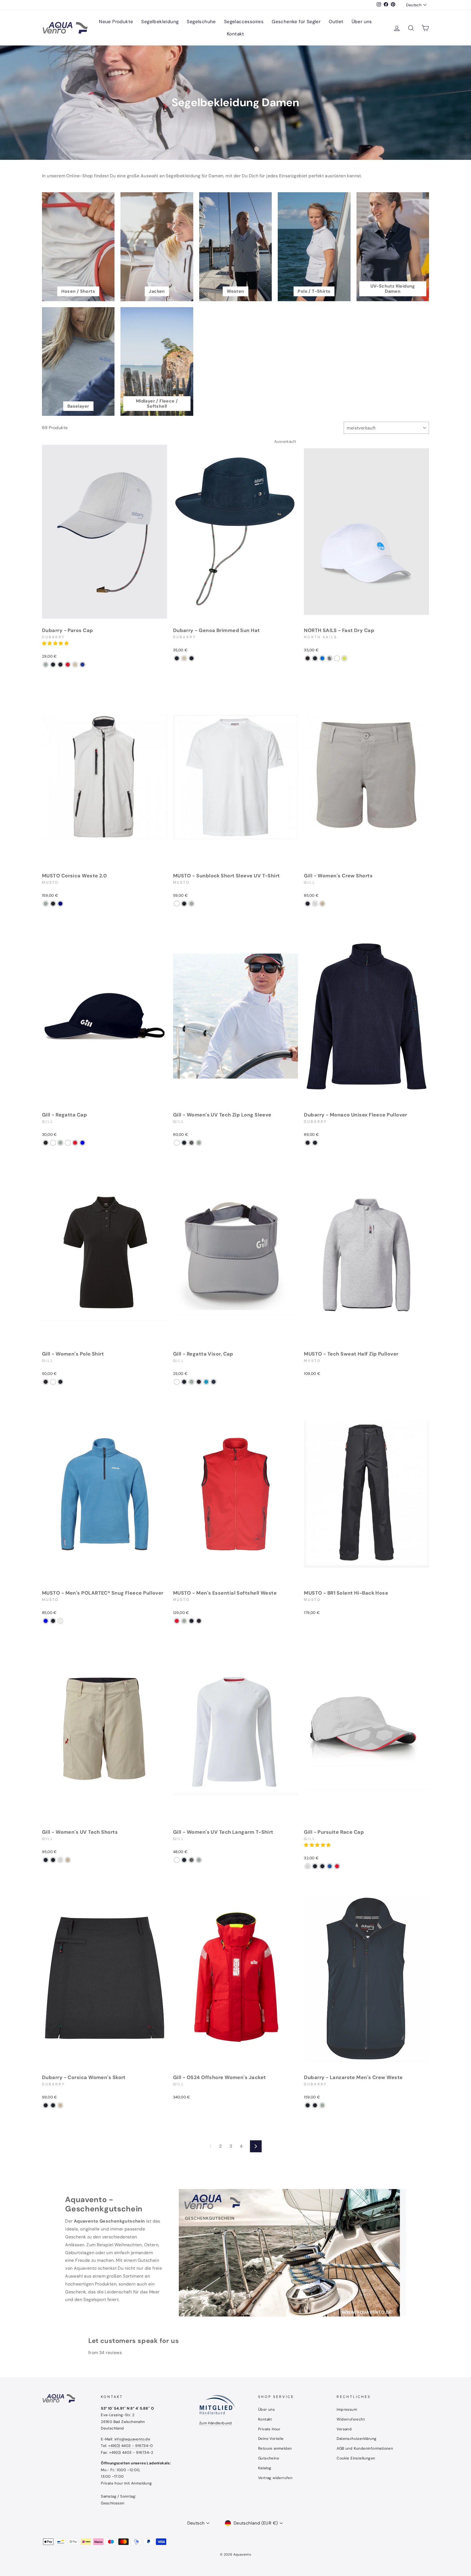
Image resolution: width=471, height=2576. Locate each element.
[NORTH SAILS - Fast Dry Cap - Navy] (315, 658)
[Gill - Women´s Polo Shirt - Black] (46, 1382)
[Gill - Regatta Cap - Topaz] (68, 1143)
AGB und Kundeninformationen (365, 2448)
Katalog (265, 2468)
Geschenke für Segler (296, 22)
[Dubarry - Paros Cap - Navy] (60, 665)
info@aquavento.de (132, 2439)
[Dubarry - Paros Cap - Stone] (75, 665)
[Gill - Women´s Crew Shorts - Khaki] (322, 904)
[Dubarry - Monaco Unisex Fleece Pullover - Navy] (308, 1143)
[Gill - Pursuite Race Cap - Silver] (308, 1866)
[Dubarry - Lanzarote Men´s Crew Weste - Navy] (308, 2105)
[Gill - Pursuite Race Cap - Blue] (330, 1866)
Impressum (347, 2409)
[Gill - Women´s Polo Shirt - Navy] (60, 1382)
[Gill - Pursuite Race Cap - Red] (337, 1866)
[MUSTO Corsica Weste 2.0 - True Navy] (60, 904)
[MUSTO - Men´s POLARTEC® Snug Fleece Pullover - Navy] (53, 1621)
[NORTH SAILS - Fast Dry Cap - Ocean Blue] (322, 658)
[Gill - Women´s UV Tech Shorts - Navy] (53, 1860)
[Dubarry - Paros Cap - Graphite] (53, 665)
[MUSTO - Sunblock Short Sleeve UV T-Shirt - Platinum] (191, 904)
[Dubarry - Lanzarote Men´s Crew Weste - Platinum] (322, 2105)
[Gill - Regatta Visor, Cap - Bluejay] (206, 1382)
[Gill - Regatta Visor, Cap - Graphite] (184, 1382)
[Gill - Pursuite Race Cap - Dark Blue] (322, 1866)
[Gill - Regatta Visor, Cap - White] (177, 1382)
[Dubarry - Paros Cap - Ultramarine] (82, 665)
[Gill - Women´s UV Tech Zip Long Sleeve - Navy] (184, 1143)
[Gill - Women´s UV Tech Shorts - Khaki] (68, 1860)
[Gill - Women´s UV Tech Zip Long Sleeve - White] (177, 1143)
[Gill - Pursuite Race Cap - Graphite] (315, 1866)
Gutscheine (269, 2458)
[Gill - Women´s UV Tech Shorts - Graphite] (46, 1860)
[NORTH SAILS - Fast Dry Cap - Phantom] (308, 658)
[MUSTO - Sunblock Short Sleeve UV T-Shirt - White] (177, 904)
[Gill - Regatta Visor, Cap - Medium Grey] (191, 1382)
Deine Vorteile (271, 2439)
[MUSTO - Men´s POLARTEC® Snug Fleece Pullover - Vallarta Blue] (46, 1621)
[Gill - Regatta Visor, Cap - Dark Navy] (214, 1382)
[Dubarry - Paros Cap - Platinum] (46, 665)
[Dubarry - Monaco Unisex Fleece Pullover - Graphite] (315, 1143)
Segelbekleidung (160, 22)
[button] (56, 643)
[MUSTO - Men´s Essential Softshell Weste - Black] (199, 1621)
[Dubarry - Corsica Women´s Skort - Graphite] (46, 2105)
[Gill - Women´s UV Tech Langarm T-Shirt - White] (177, 1860)
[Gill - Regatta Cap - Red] (75, 1143)
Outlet (336, 22)
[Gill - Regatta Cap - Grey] (60, 1143)
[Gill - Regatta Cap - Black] (46, 1143)
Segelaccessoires (244, 22)
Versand (344, 2429)
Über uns (362, 22)
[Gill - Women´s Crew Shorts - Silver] (315, 904)
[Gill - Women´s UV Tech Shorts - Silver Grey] (60, 1860)
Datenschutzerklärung (357, 2439)
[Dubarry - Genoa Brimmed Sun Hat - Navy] (177, 658)
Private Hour (269, 2429)
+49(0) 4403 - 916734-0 (130, 2446)
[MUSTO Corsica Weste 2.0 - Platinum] (46, 904)
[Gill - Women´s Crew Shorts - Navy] (308, 904)
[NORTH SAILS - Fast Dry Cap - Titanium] (330, 658)
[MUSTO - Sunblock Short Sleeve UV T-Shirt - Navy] (184, 904)
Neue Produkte (116, 22)
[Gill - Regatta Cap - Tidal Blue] (82, 1143)
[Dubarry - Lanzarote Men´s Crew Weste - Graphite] (315, 2105)
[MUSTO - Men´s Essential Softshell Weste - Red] (177, 1621)
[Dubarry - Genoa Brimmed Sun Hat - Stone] (184, 658)
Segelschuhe (201, 22)
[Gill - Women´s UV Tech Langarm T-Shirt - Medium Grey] (199, 1860)
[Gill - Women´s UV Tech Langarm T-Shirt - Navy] (184, 1860)
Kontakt (235, 34)
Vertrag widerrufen (275, 2478)
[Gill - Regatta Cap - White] (53, 1143)
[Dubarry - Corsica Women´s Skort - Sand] (60, 2105)
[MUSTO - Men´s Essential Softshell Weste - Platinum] (184, 1621)
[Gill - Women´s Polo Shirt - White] (53, 1382)
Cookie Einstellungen (356, 2458)
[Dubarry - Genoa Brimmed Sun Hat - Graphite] (191, 658)
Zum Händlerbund (216, 2423)
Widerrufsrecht (351, 2419)
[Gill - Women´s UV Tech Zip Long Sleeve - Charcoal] (191, 1143)
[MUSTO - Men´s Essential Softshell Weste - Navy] (191, 1621)
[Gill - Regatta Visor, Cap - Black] (199, 1382)
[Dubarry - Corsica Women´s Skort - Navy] (53, 2105)
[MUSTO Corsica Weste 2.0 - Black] (53, 904)
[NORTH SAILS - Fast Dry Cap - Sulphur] (344, 658)
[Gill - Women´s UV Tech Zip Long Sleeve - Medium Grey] (199, 1143)
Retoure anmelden (275, 2448)
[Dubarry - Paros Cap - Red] (68, 665)
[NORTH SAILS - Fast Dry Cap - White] (337, 658)
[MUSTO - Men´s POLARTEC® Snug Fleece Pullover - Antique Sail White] (60, 1621)
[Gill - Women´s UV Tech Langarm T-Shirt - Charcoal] (191, 1860)
